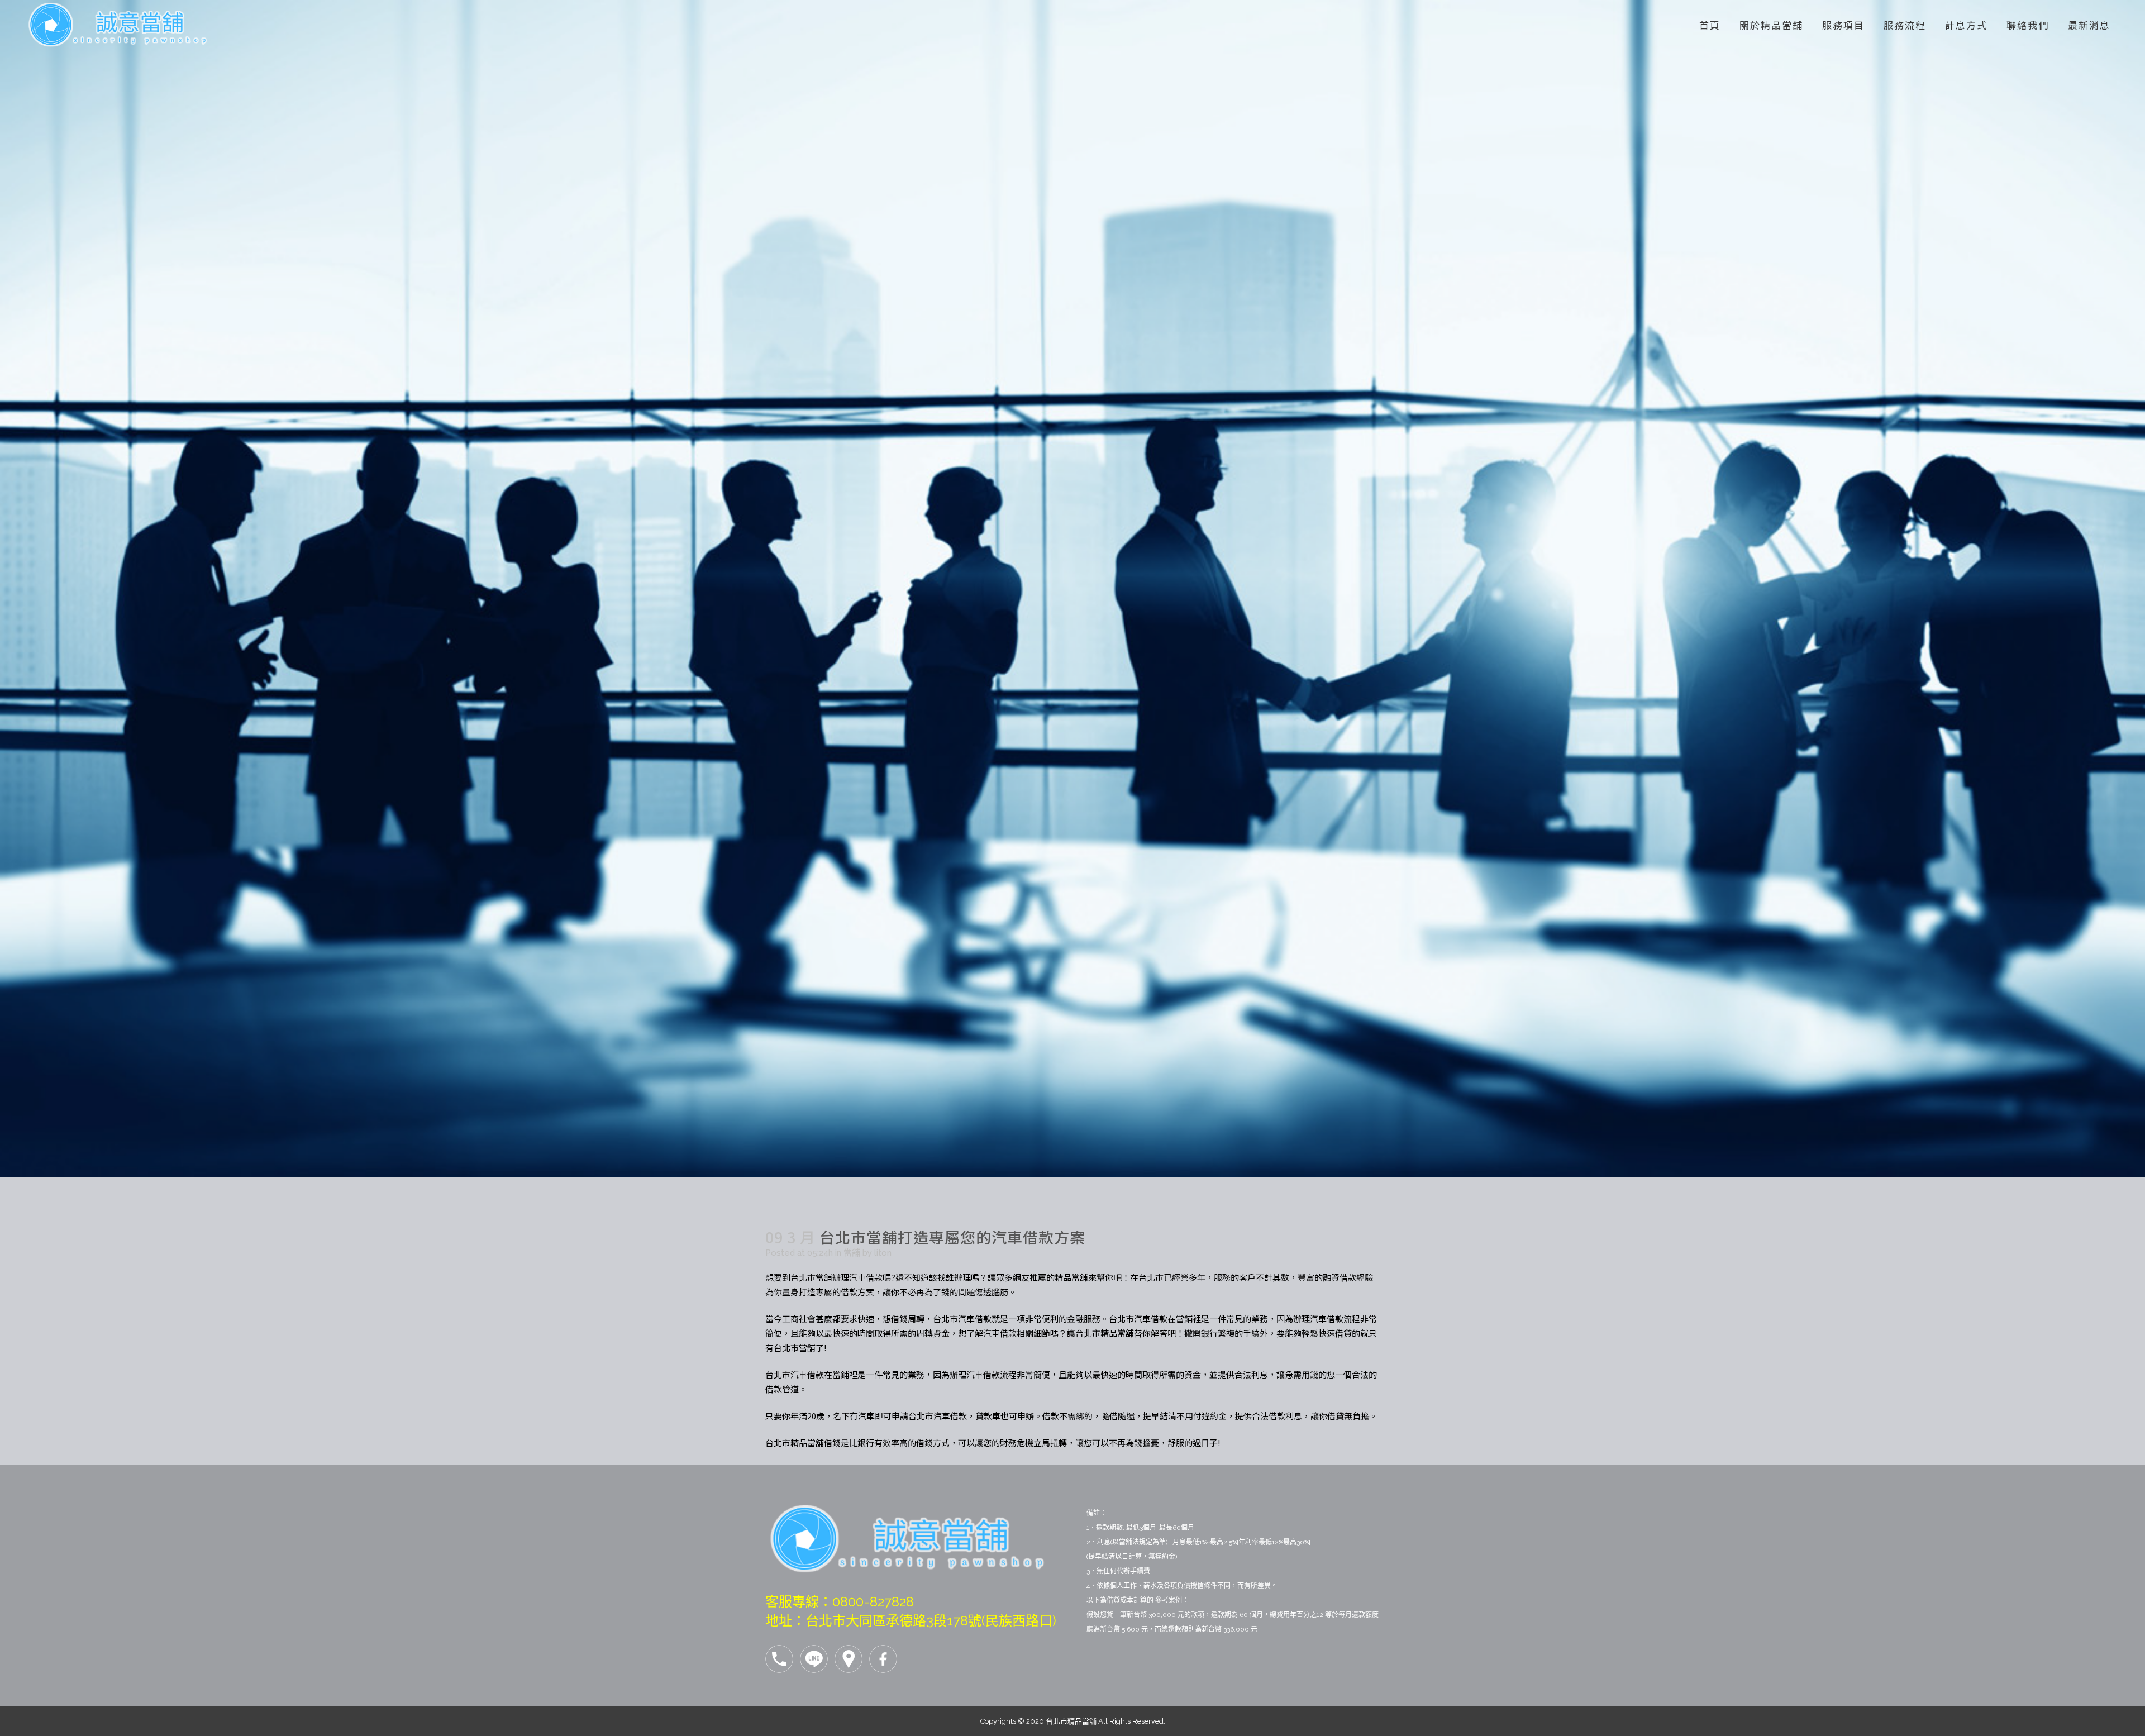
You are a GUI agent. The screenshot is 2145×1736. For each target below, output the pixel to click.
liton (883, 1253)
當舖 (852, 1253)
